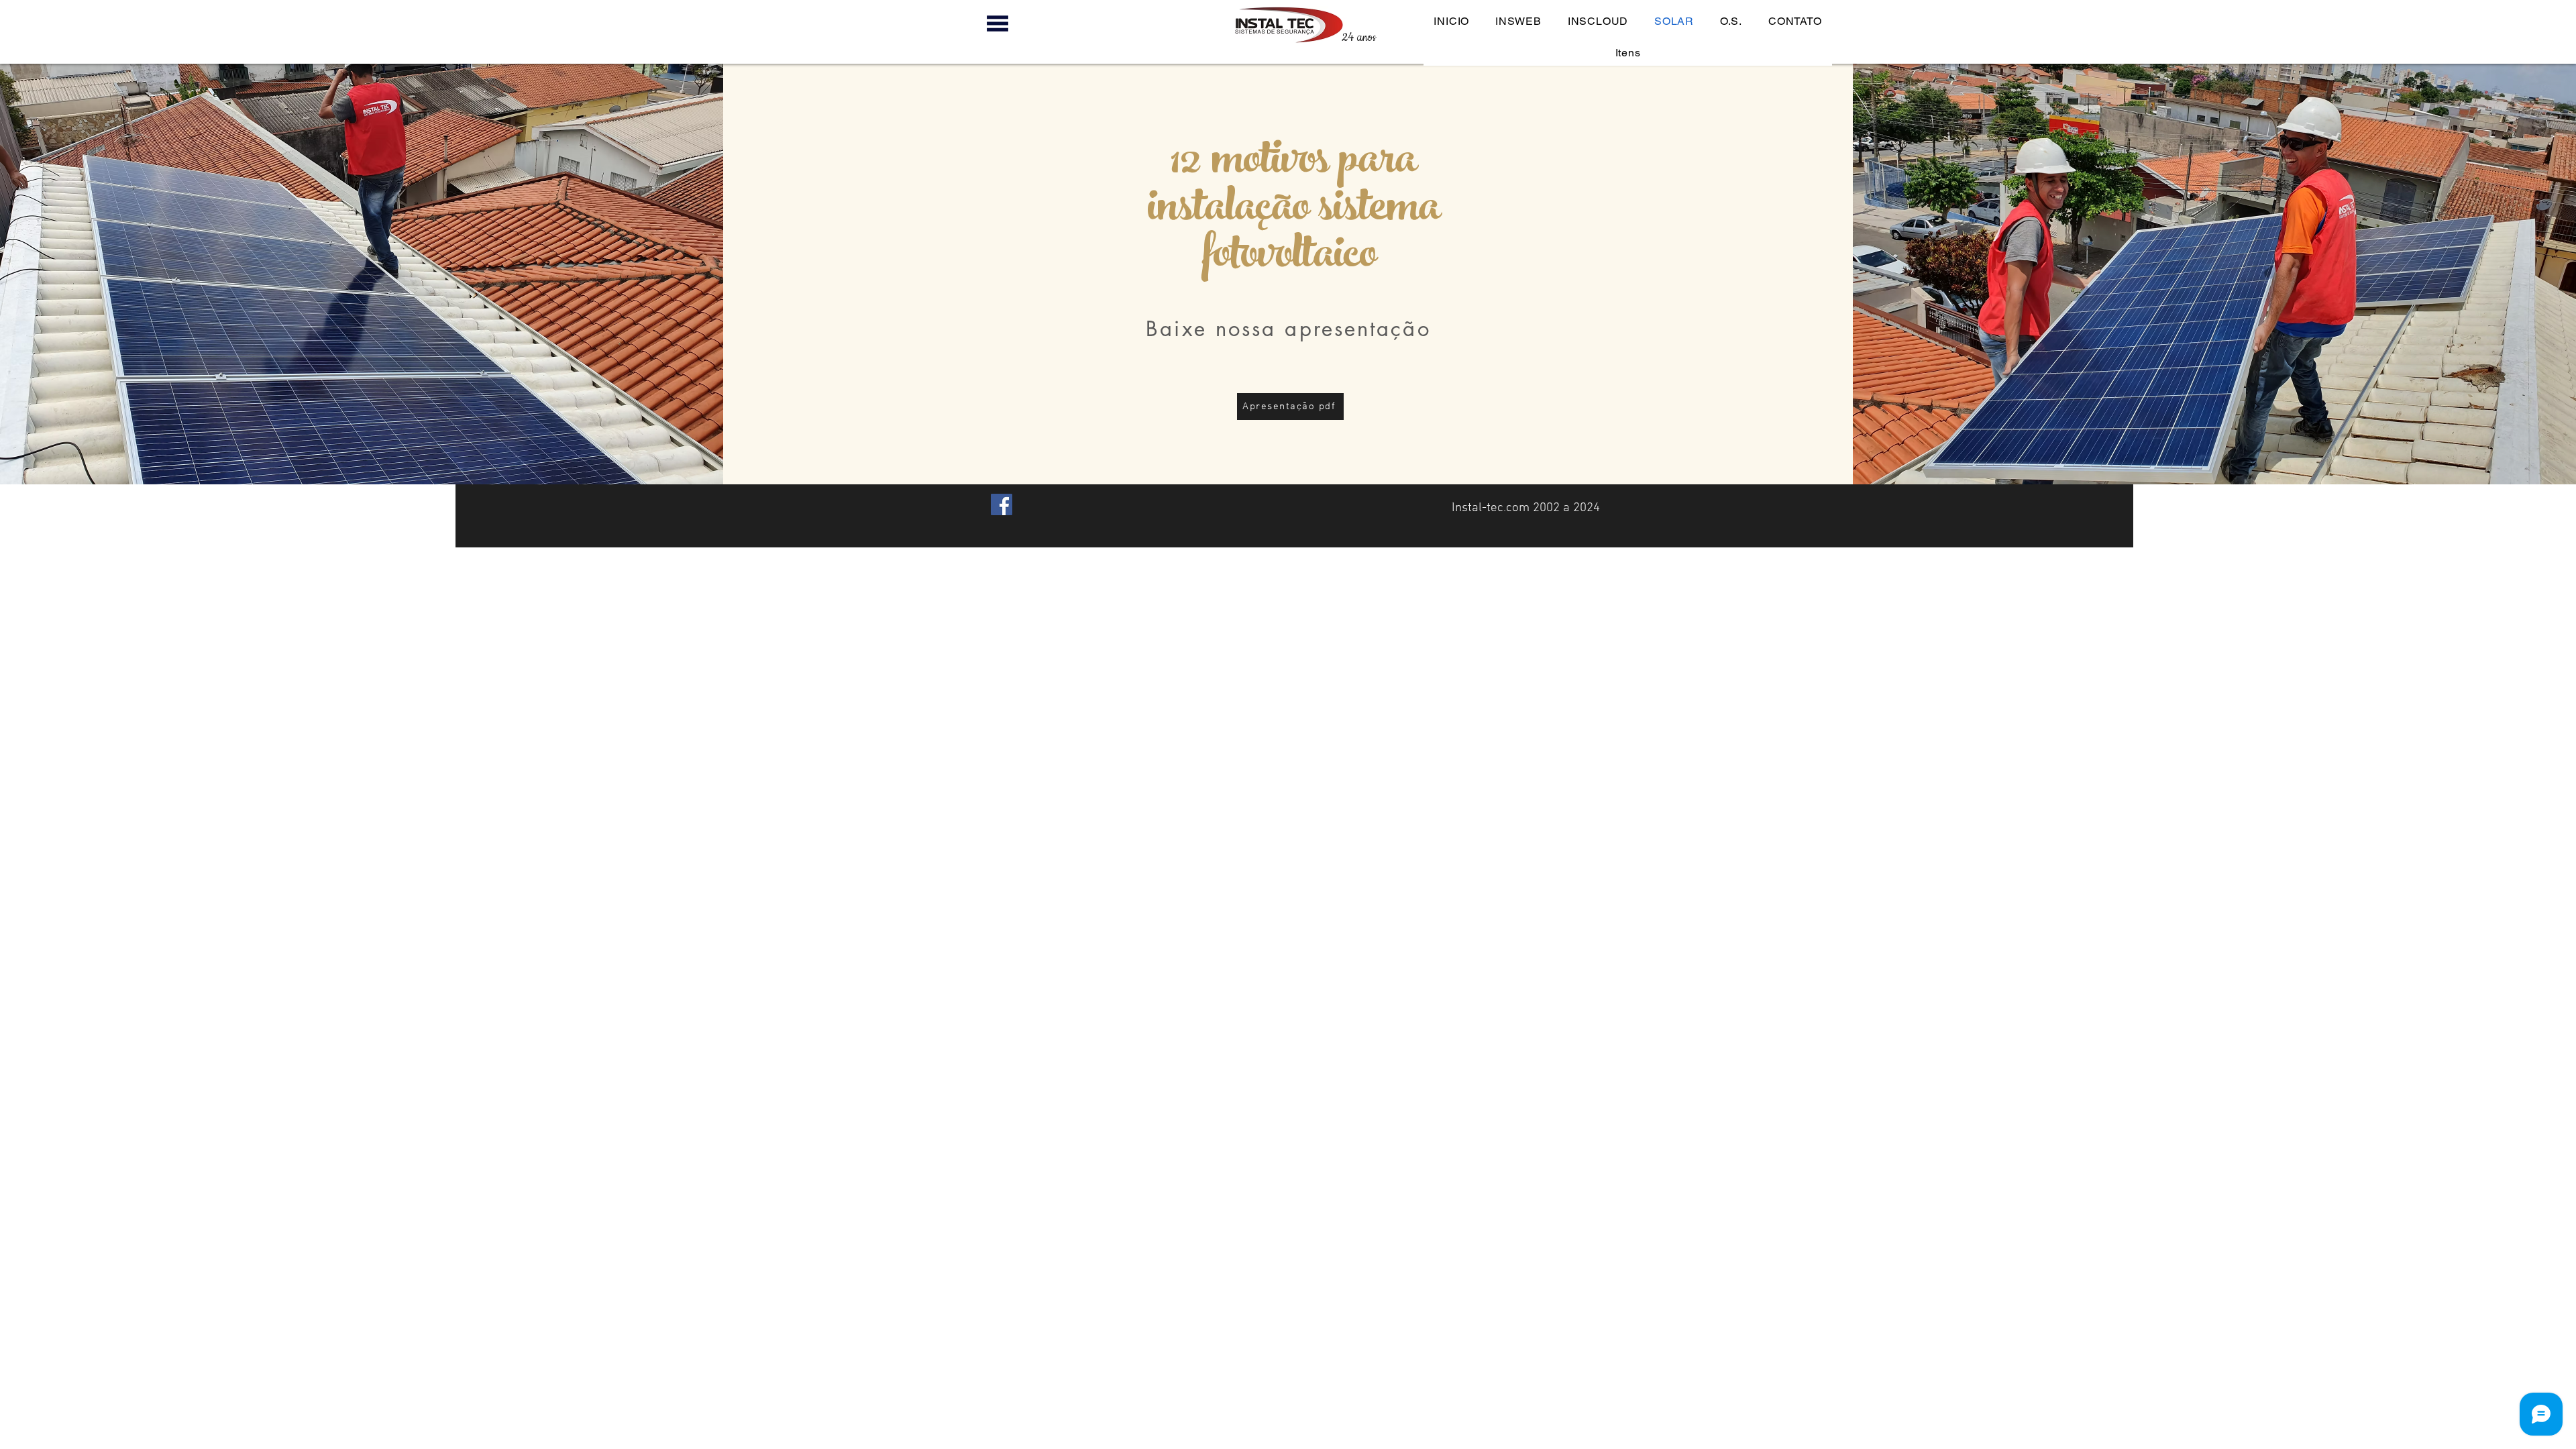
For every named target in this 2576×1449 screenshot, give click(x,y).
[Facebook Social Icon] (1002, 504)
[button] (997, 23)
